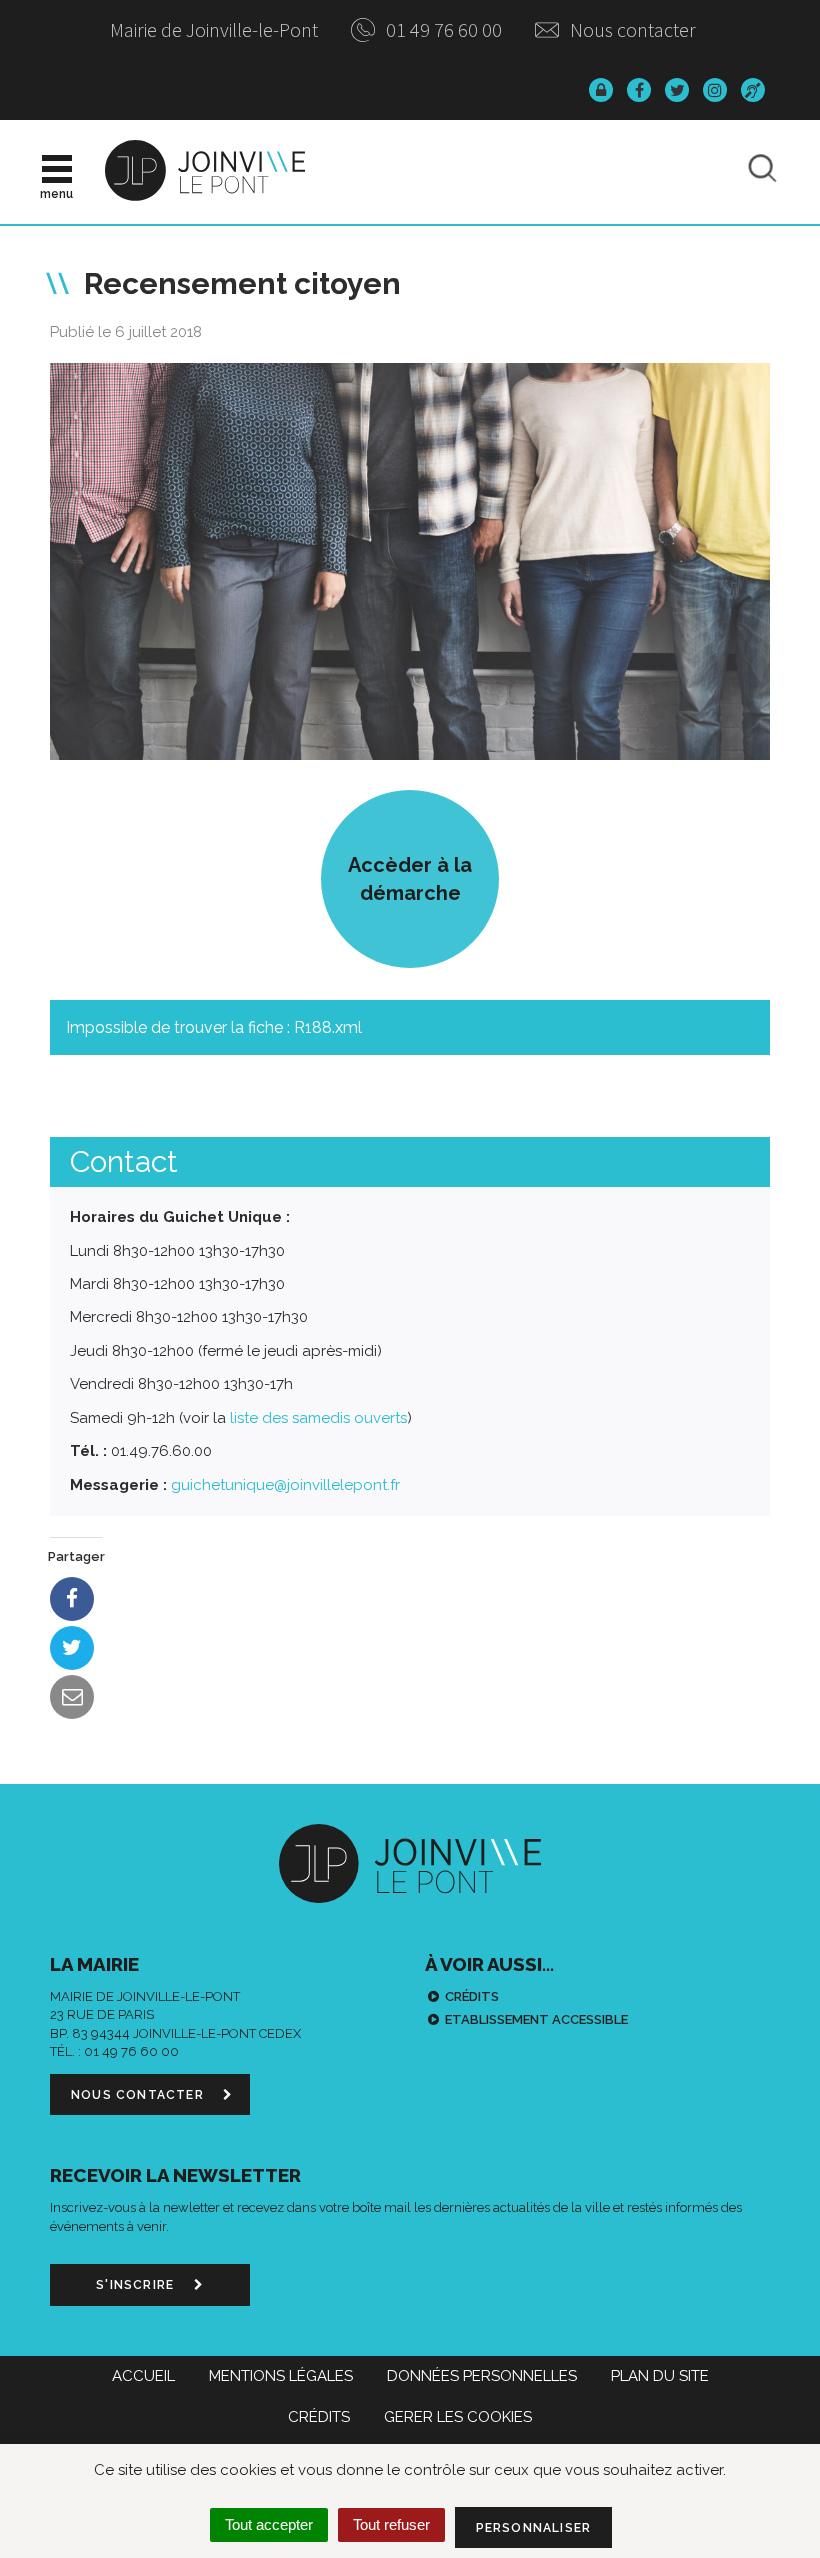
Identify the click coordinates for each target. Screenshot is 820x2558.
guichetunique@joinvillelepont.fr (285, 1485)
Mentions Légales (281, 2376)
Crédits (472, 1996)
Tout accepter (269, 2524)
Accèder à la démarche (410, 879)
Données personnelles (482, 2376)
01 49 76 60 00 (442, 29)
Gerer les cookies (458, 2417)
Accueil (143, 2376)
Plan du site (660, 2376)
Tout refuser (391, 2524)
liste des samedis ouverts (318, 1418)
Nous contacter (631, 29)
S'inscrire (137, 2285)
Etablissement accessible (536, 2019)
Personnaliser (534, 2528)
